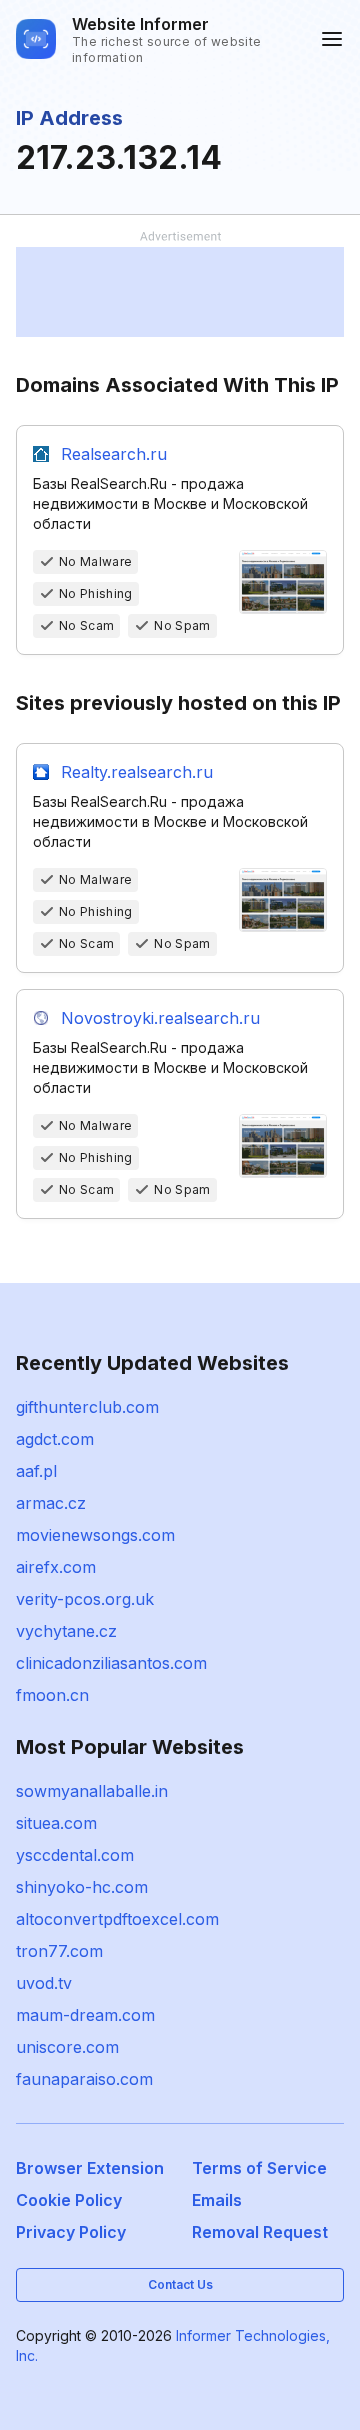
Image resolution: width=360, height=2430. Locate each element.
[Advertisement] (180, 292)
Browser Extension (90, 2168)
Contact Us (180, 2284)
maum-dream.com (85, 2015)
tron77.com (59, 1951)
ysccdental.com (75, 1855)
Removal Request (260, 2232)
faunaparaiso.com (84, 2079)
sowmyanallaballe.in (92, 1791)
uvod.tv (44, 1983)
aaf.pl (36, 1471)
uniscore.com (67, 2047)
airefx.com (56, 1567)
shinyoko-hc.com (82, 1887)
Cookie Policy (69, 2200)
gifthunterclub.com (87, 1407)
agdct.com (55, 1439)
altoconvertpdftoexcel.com (117, 1919)
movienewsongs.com (95, 1535)
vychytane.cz (66, 1631)
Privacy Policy (71, 2232)
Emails (217, 2200)
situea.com (56, 1823)
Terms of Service (259, 2168)
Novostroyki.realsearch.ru (160, 1018)
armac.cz (51, 1503)
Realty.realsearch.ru (137, 772)
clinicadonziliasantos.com (111, 1663)
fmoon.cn (52, 1695)
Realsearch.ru (114, 454)
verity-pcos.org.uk (85, 1599)
